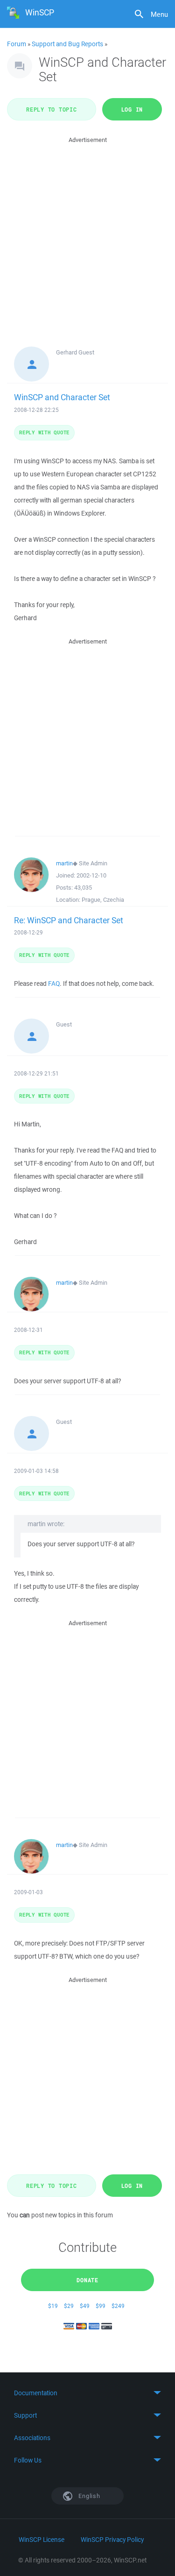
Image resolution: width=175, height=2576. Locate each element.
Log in (132, 109)
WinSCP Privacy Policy (112, 2540)
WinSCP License (42, 2540)
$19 (53, 2306)
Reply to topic (52, 109)
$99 (101, 2306)
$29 (69, 2306)
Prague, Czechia (103, 900)
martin (64, 863)
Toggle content (87, 2393)
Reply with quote (44, 432)
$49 (85, 2306)
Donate (87, 2280)
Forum (17, 44)
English (89, 2496)
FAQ (54, 984)
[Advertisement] (87, 233)
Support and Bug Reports (67, 44)
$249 (118, 2306)
